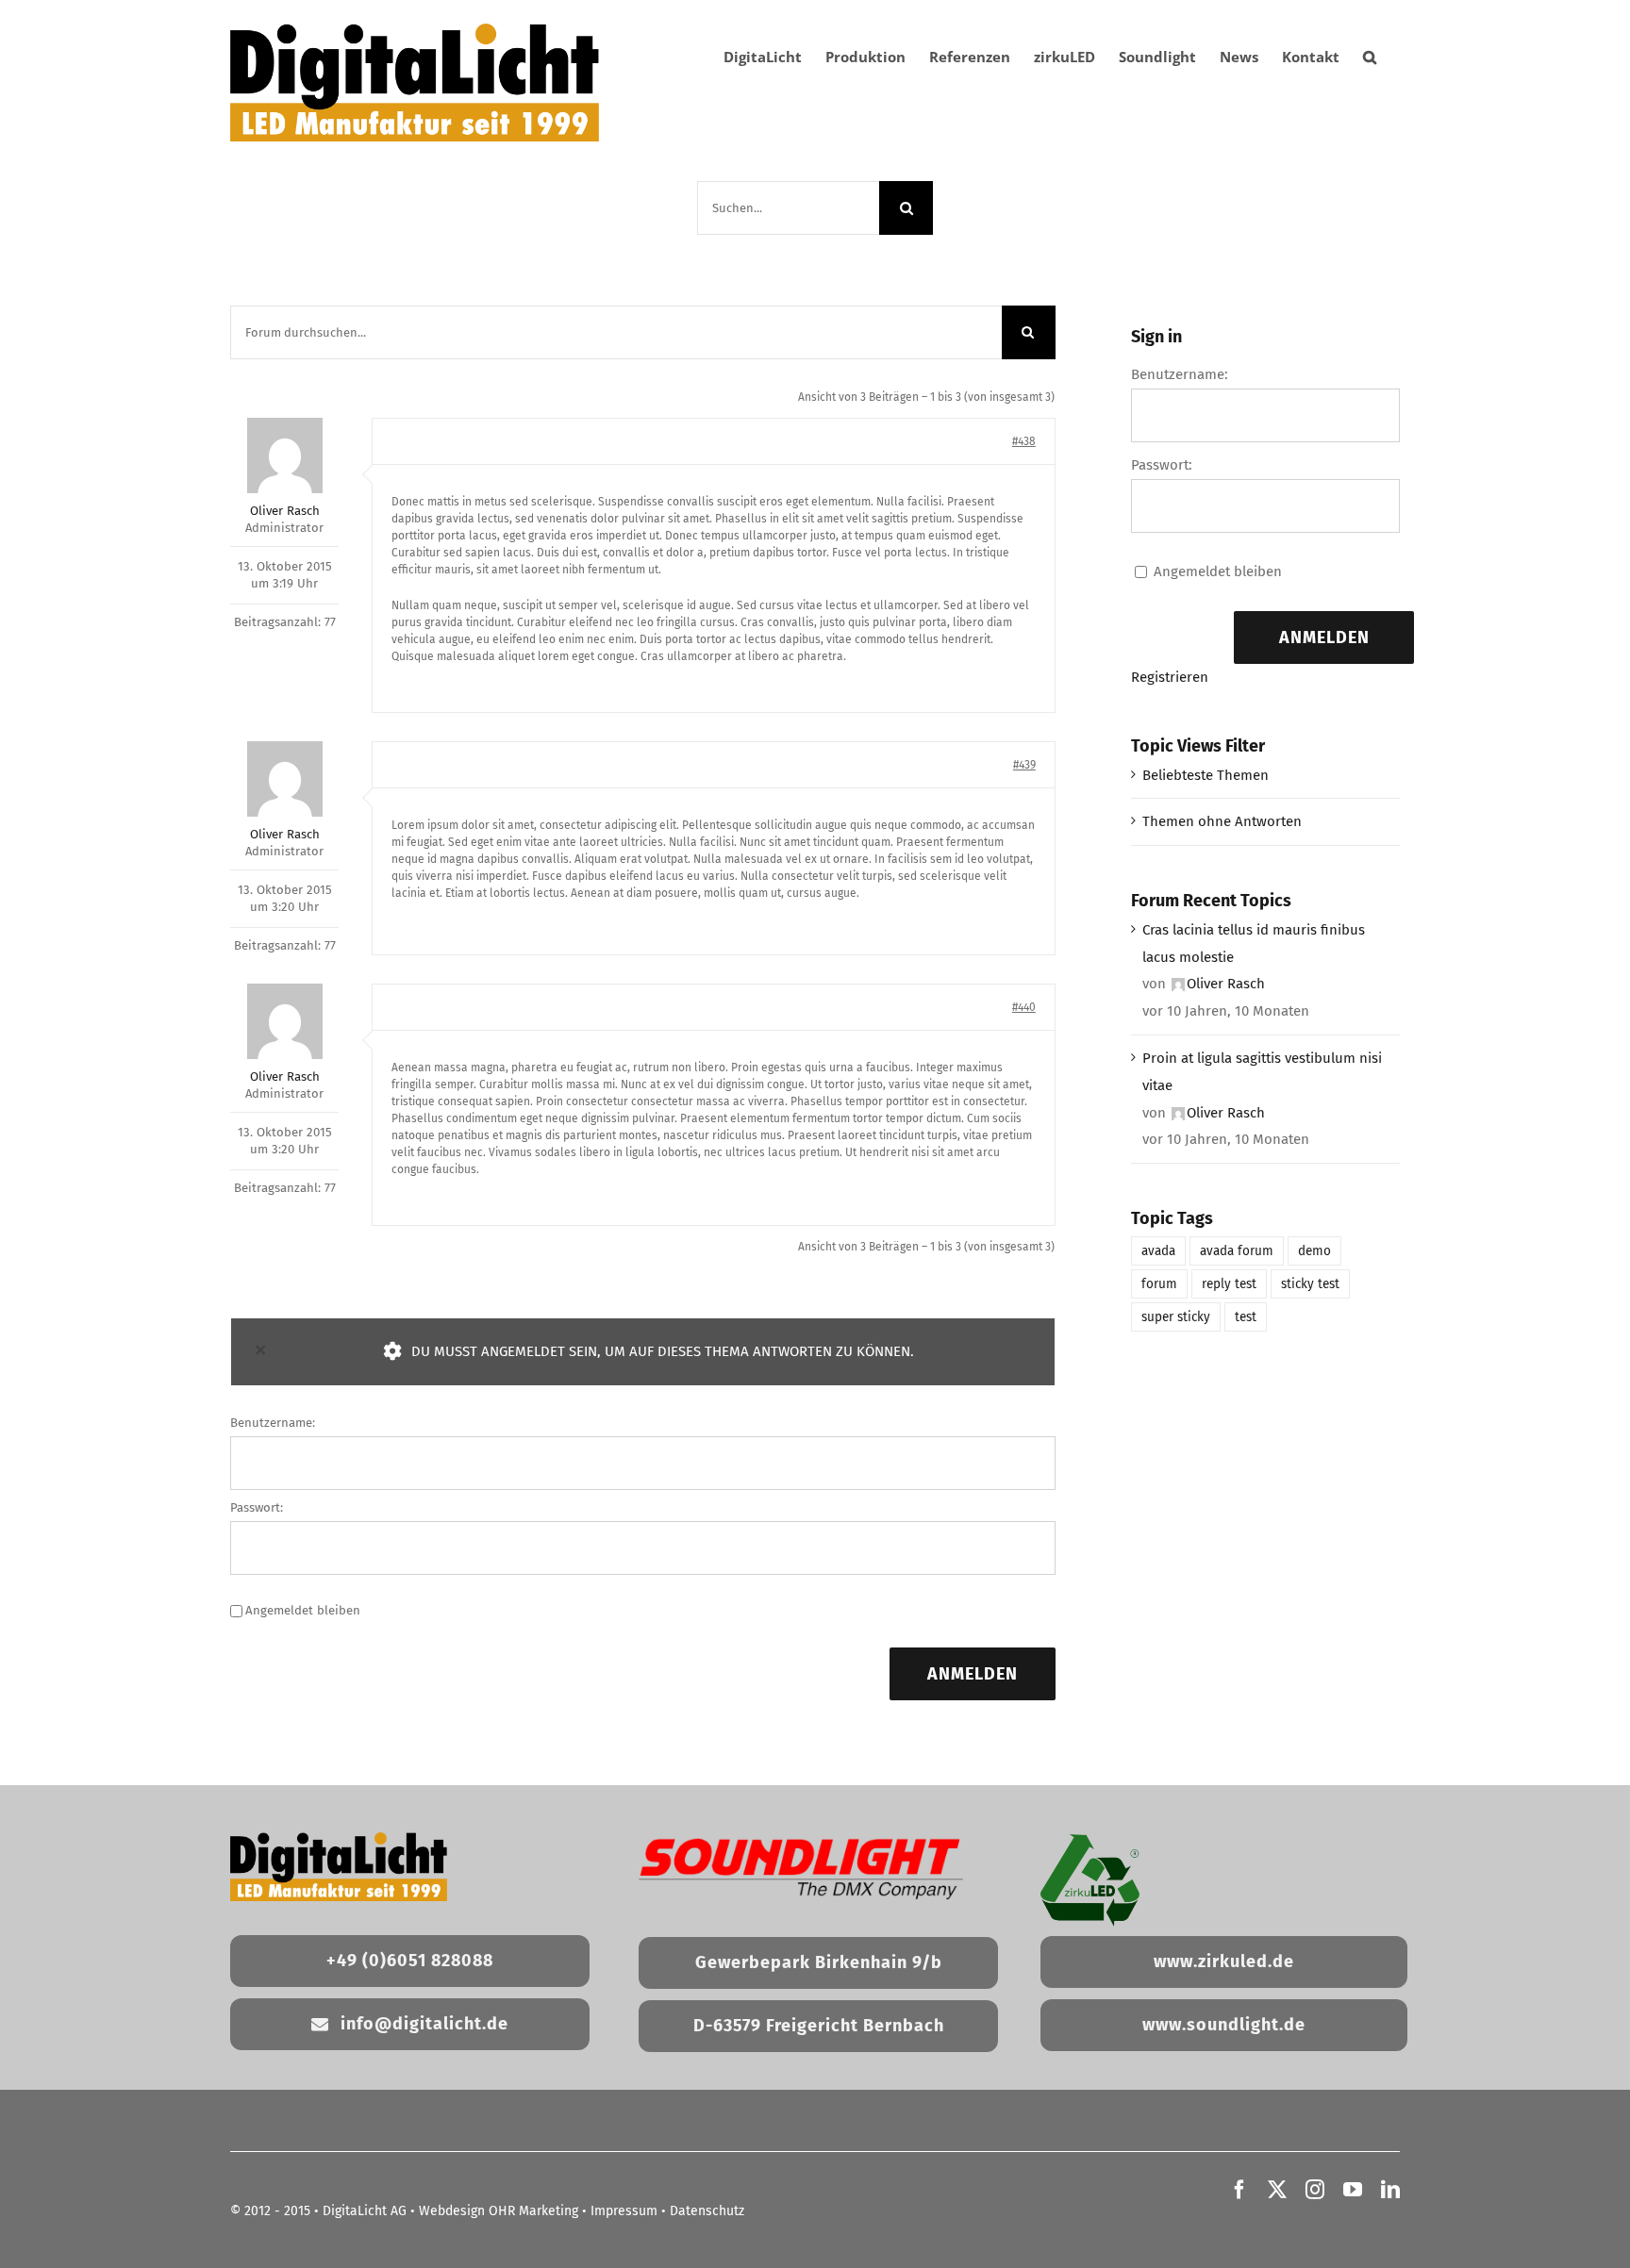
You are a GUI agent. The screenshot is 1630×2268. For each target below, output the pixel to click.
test (1246, 1317)
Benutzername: (273, 1423)
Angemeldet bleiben (303, 1610)
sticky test (1310, 1284)
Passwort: (257, 1507)
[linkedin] (1390, 2190)
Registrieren (1170, 677)
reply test (1229, 1284)
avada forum (1237, 1251)
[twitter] (1277, 2190)
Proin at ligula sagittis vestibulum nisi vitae (1262, 1072)
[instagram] (1315, 2190)
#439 (1024, 765)
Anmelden (973, 1674)
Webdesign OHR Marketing (499, 2211)
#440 (1024, 1007)
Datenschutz (707, 2211)
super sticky (1176, 1317)
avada (1158, 1251)
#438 (1024, 441)
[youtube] (1353, 2190)
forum (1159, 1284)
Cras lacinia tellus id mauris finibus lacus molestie (1254, 944)
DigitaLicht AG (365, 2211)
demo (1314, 1251)
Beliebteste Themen (1206, 775)
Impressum (624, 2211)
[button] (1370, 57)
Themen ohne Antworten (1222, 821)
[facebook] (1239, 2190)
